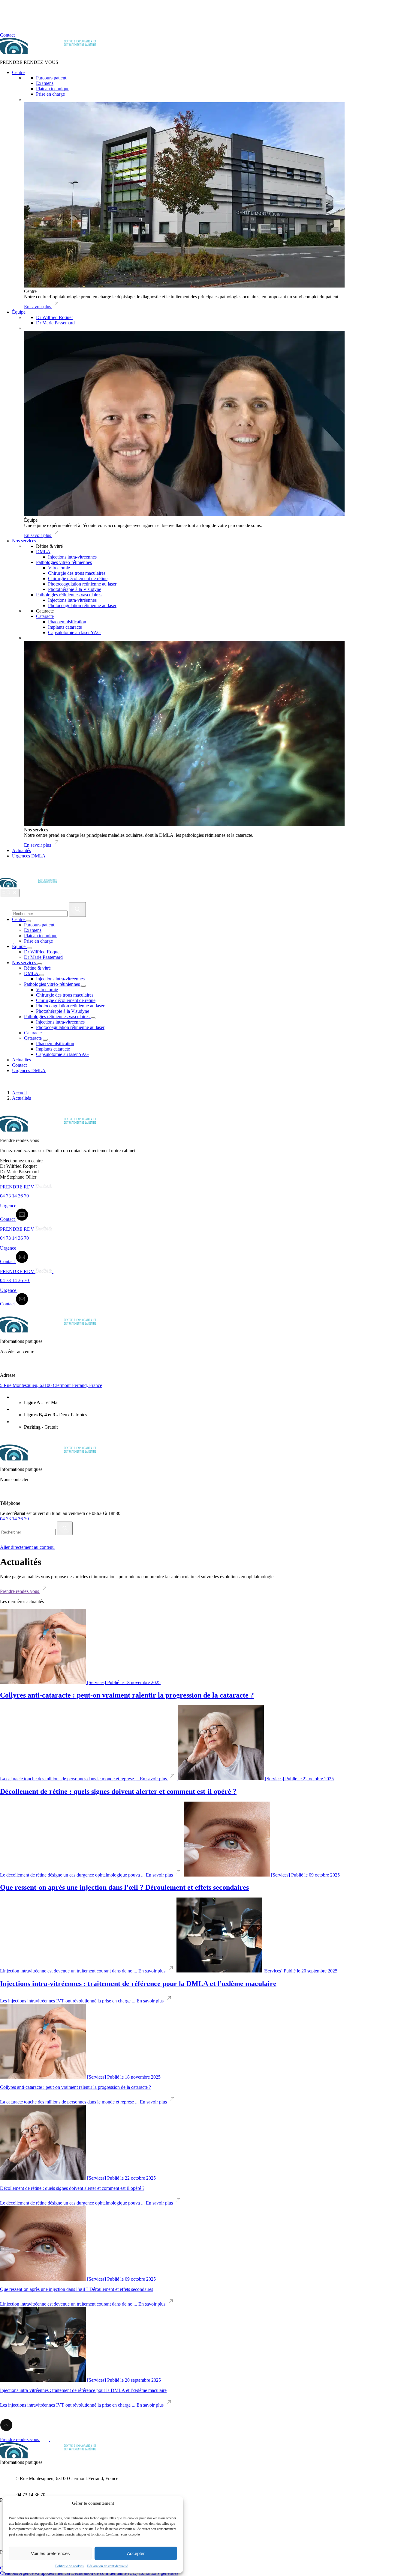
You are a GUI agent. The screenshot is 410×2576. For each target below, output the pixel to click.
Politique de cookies (69, 2566)
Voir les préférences (50, 2553)
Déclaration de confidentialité (107, 2566)
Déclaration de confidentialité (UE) (104, 2573)
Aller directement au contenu (27, 1547)
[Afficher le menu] (10, 893)
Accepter (136, 2553)
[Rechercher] (77, 909)
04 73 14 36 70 (14, 1519)
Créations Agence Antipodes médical (35, 2573)
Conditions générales (158, 2573)
